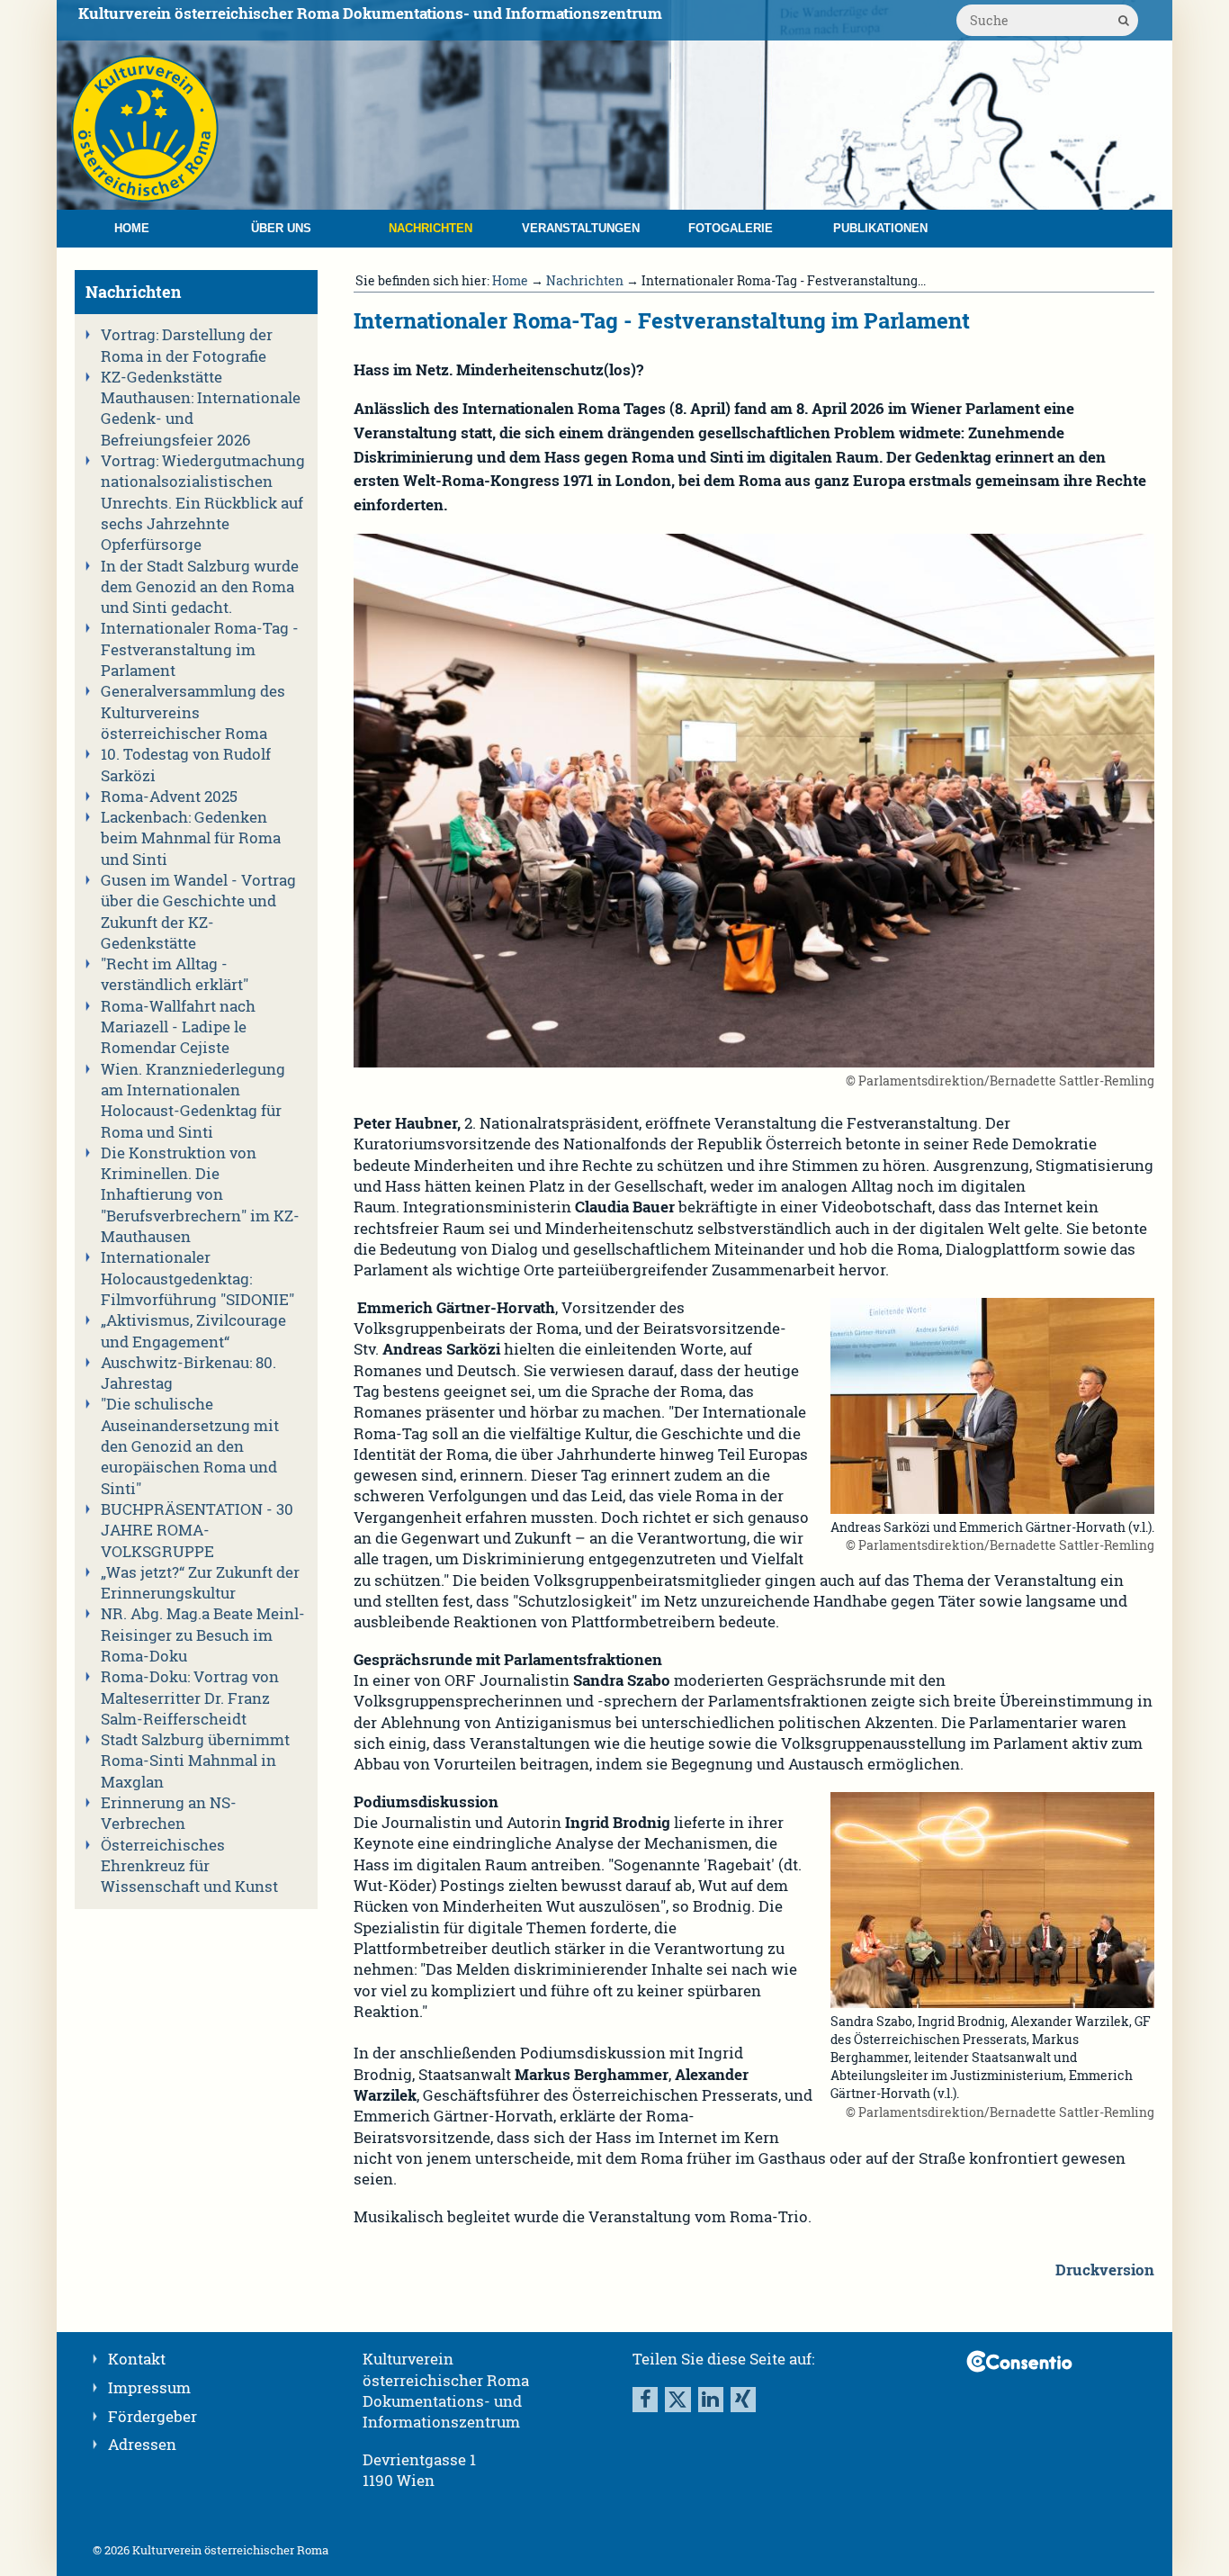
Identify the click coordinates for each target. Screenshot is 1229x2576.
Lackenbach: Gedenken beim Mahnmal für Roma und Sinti (191, 838)
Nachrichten (431, 228)
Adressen (142, 2445)
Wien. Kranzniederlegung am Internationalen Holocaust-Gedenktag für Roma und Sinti (193, 1101)
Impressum (149, 2388)
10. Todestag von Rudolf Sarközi (186, 765)
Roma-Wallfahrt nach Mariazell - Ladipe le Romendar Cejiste (178, 1027)
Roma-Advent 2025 (169, 797)
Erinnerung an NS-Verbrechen (169, 1813)
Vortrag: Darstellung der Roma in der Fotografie (187, 345)
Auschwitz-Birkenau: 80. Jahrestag (188, 1373)
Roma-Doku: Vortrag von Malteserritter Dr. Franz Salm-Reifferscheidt (190, 1698)
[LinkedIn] (711, 2400)
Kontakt (137, 2359)
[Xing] (743, 2400)
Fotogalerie (731, 228)
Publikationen (880, 228)
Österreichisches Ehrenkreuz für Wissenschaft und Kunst (189, 1866)
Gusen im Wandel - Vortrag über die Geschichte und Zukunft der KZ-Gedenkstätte (198, 912)
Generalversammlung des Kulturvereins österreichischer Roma (193, 712)
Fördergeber (153, 2417)
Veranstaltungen (581, 228)
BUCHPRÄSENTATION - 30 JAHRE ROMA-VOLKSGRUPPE (197, 1531)
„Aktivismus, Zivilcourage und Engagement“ (193, 1331)
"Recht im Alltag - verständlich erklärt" (175, 974)
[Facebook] (645, 2400)
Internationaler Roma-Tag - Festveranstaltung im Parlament (200, 649)
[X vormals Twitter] (677, 2400)
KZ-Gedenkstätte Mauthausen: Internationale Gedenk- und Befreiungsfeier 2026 (201, 409)
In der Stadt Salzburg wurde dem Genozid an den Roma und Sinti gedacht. (200, 587)
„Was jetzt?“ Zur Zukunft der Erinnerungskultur (200, 1583)
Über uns (281, 228)
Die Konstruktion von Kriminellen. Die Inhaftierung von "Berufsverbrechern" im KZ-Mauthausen (200, 1195)
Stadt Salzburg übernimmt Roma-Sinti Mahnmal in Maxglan (195, 1761)
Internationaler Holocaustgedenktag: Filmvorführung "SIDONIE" (197, 1279)
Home (132, 228)
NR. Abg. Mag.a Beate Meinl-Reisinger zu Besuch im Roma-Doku (203, 1635)
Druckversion (1105, 2270)
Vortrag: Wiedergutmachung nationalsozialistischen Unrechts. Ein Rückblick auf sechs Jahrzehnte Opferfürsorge (203, 503)
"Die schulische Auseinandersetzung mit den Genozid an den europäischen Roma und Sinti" (190, 1446)
